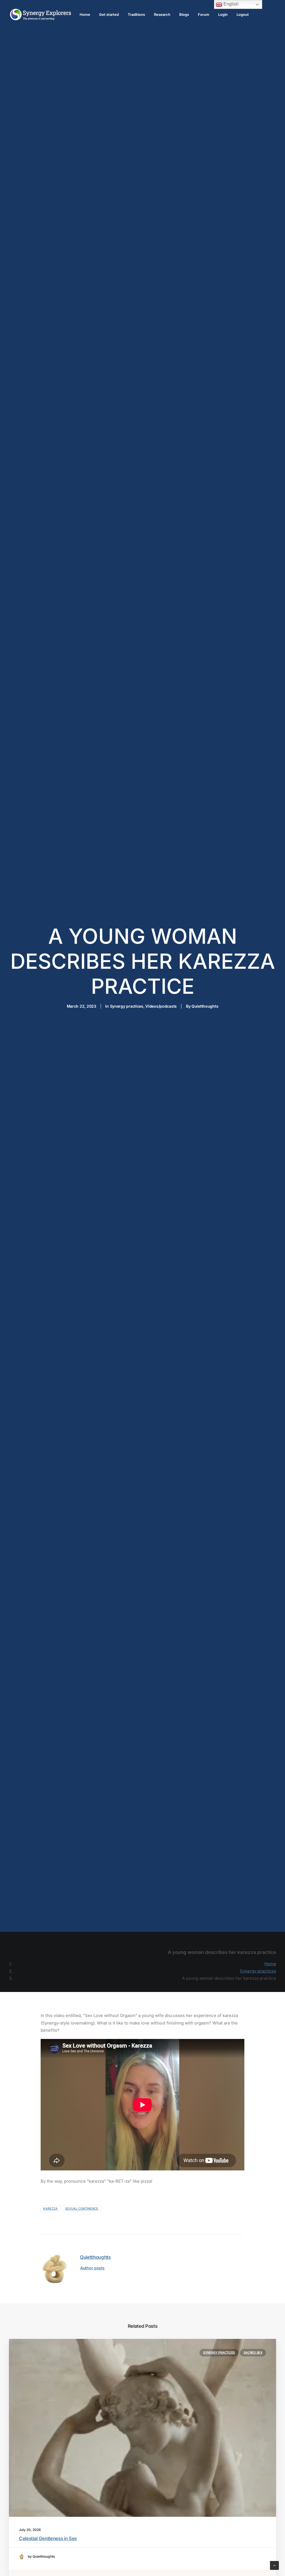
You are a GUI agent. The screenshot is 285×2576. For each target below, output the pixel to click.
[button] (142, 2428)
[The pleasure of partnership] (40, 14)
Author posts (92, 2268)
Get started (109, 14)
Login (223, 14)
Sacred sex (253, 2353)
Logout (243, 14)
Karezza (50, 2209)
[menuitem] (85, 14)
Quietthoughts (205, 1006)
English (230, 4)
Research (162, 14)
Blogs (184, 14)
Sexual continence (82, 2209)
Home (85, 14)
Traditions (136, 14)
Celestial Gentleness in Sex (48, 2538)
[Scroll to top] (274, 2565)
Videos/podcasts (161, 1006)
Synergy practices (127, 1006)
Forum (204, 14)
